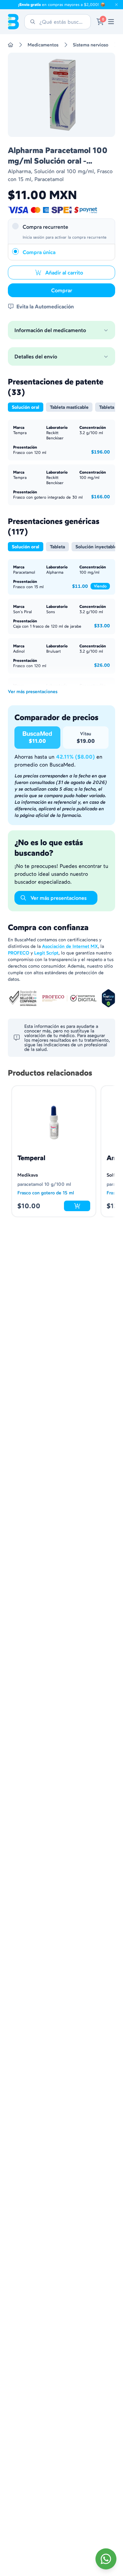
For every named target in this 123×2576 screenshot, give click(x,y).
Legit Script (46, 953)
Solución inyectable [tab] (96, 547)
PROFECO (19, 953)
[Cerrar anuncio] (116, 5)
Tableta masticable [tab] (69, 407)
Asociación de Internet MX (70, 946)
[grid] (61, 738)
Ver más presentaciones (33, 691)
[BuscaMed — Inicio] (13, 22)
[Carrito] (100, 22)
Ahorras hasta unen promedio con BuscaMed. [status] (58, 761)
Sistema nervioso (91, 45)
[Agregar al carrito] (77, 1206)
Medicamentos (43, 45)
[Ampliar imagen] (61, 95)
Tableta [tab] (107, 407)
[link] (111, 22)
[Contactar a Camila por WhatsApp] (106, 2559)
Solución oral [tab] (26, 407)
